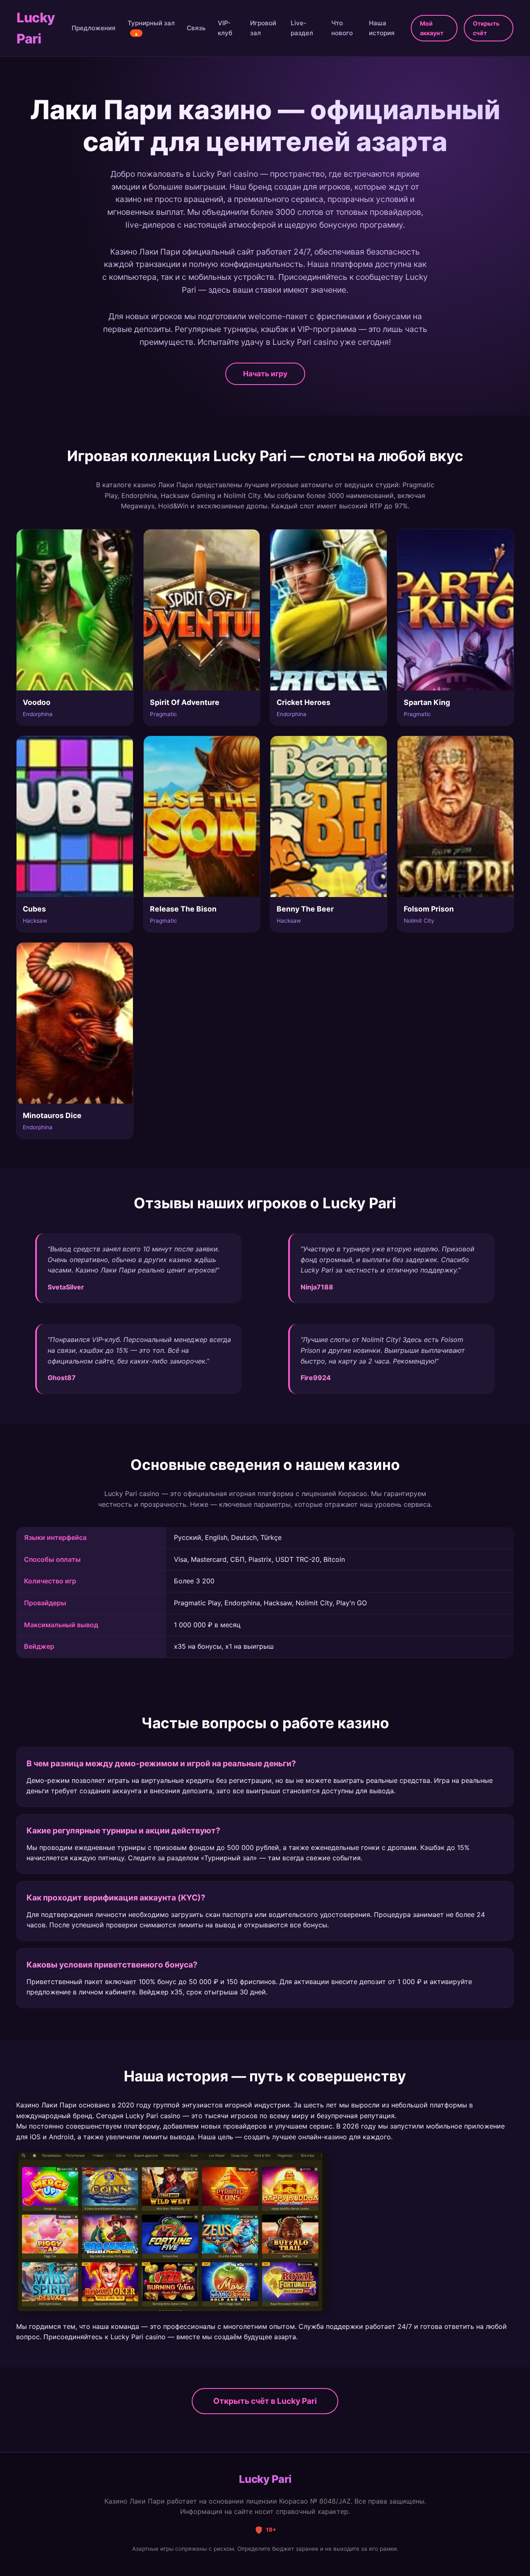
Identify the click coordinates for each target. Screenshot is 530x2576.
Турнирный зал (151, 28)
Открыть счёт (486, 28)
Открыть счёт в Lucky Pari (265, 2401)
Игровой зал (263, 28)
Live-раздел (302, 28)
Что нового (342, 28)
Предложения (94, 28)
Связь (196, 28)
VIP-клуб (225, 28)
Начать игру (265, 374)
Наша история (382, 28)
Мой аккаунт (432, 28)
